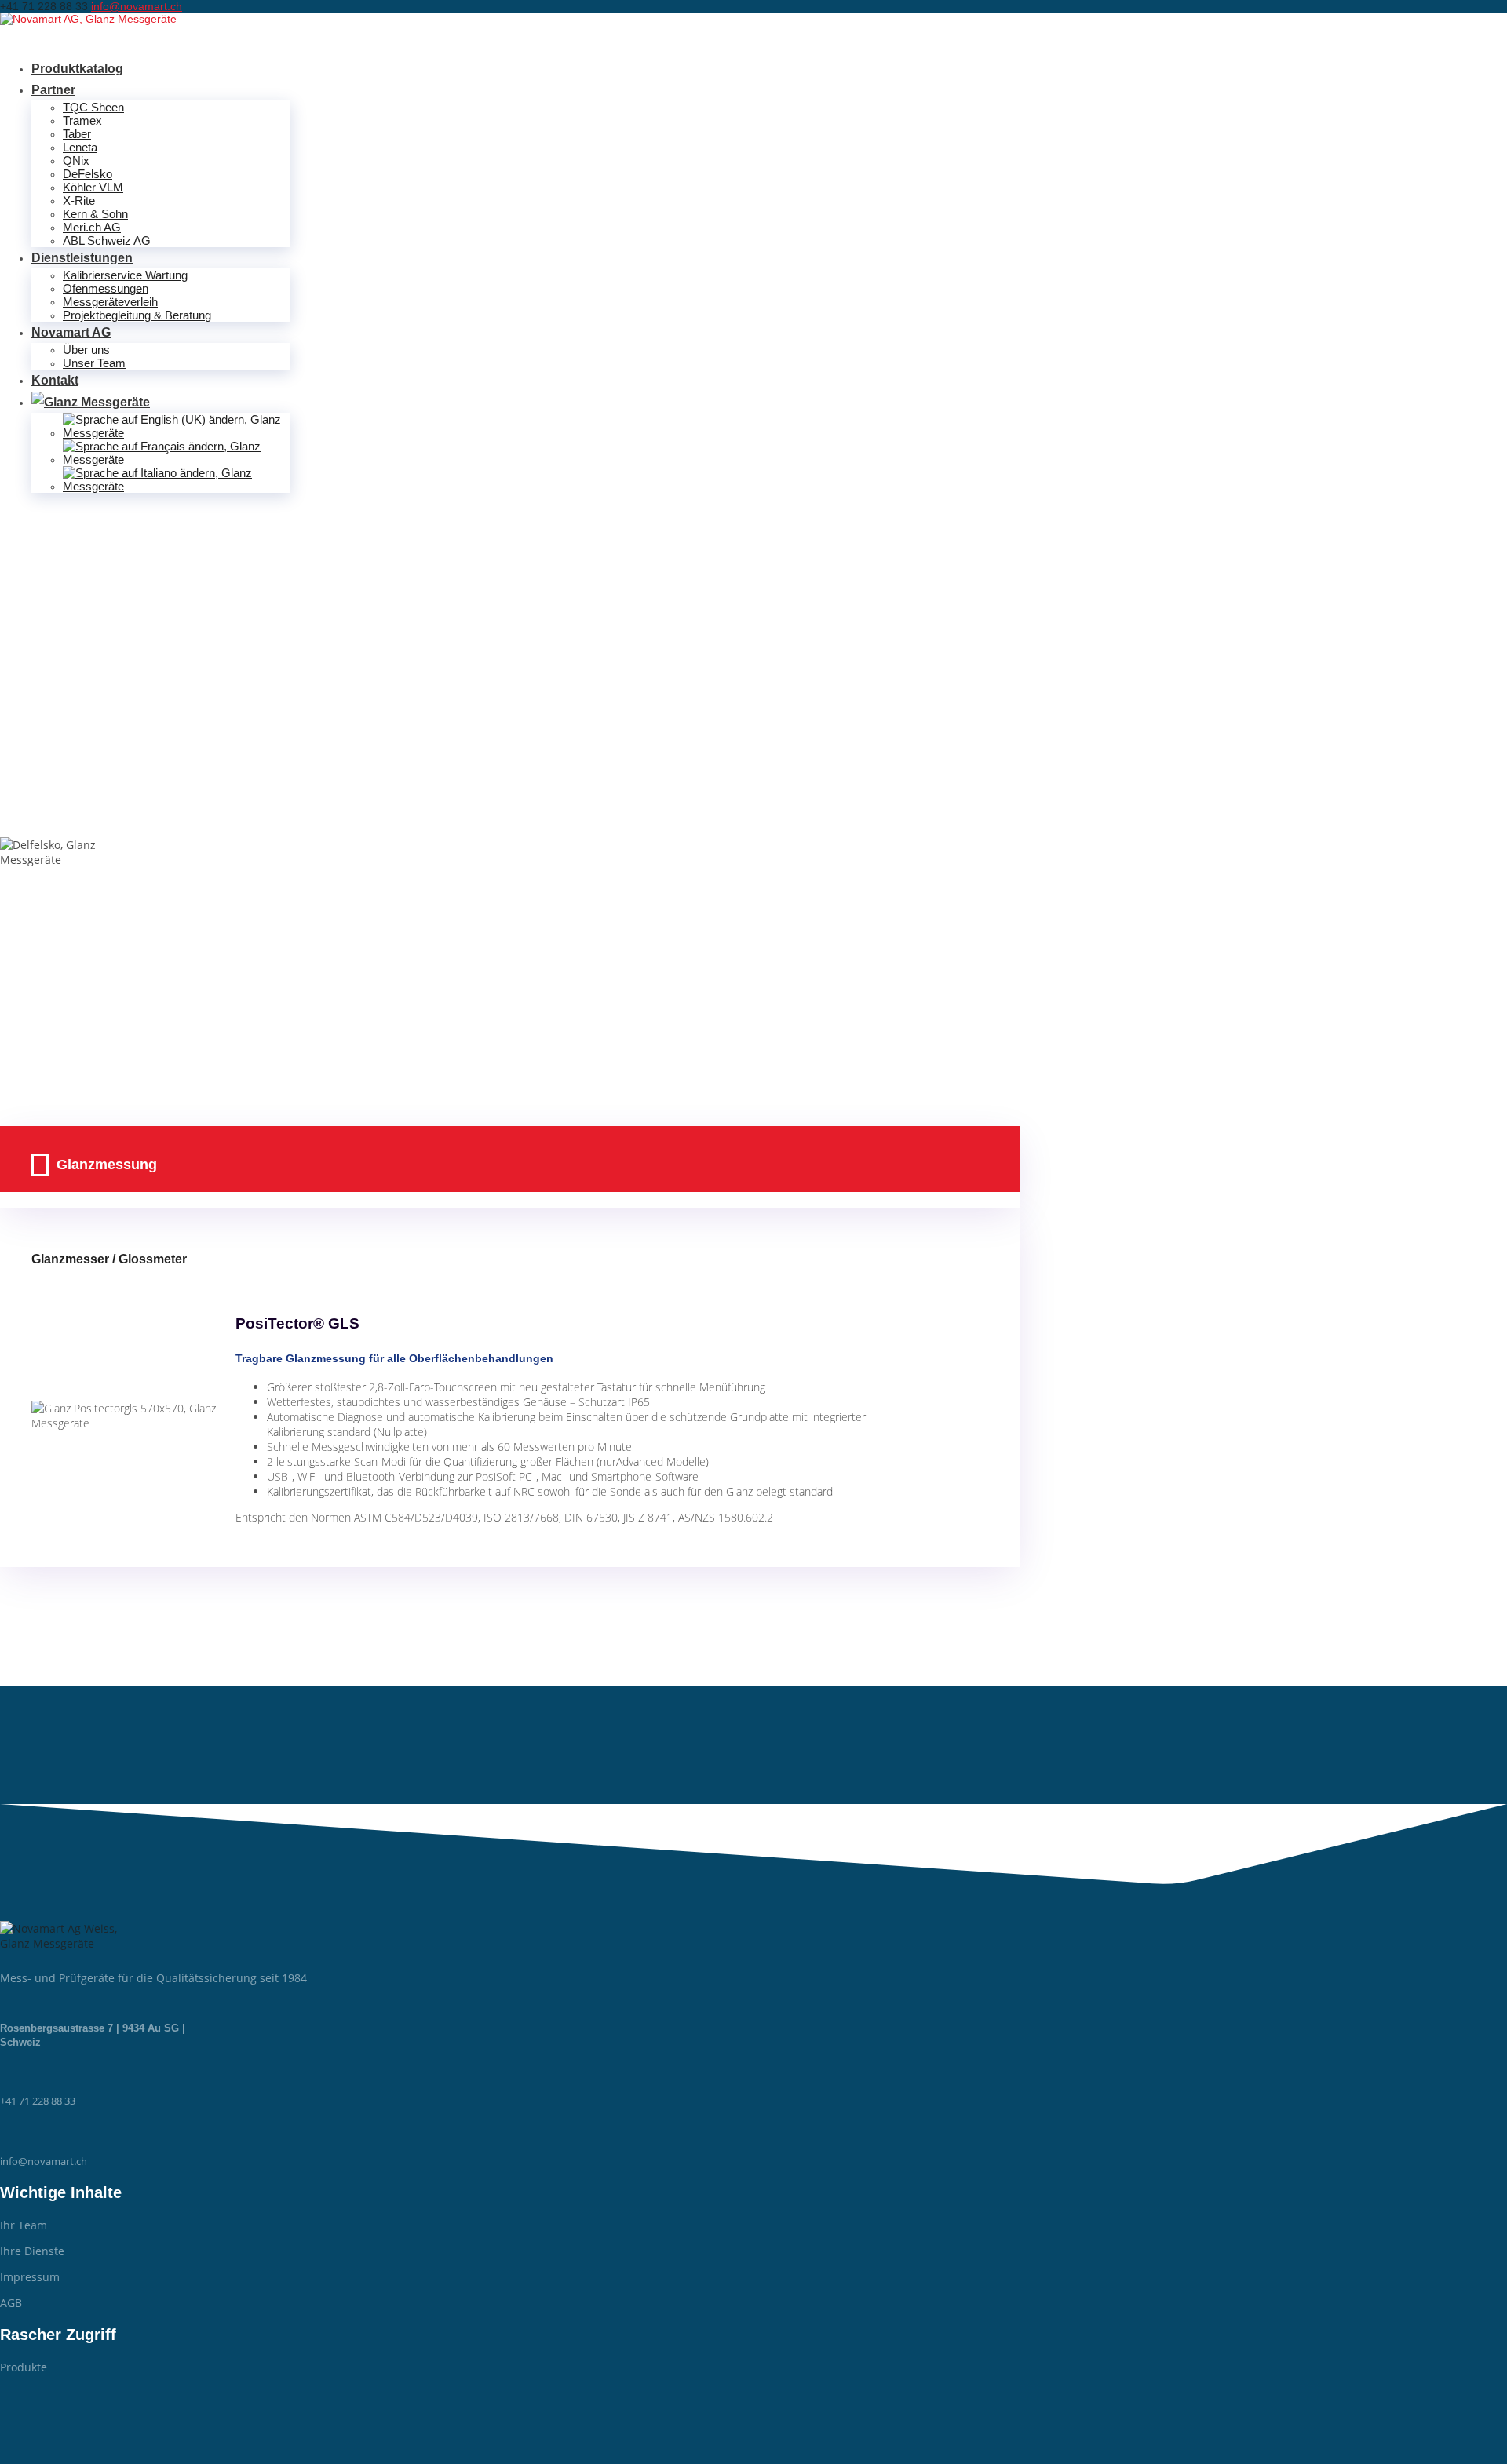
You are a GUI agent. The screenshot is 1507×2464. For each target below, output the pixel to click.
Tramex (82, 120)
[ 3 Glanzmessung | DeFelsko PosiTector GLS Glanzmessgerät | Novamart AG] (88, 19)
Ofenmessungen (106, 288)
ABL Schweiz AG (107, 241)
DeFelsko (88, 174)
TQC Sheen (93, 107)
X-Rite (79, 200)
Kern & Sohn (95, 214)
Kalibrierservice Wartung (125, 275)
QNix (76, 160)
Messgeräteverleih (110, 302)
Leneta (80, 147)
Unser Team (94, 363)
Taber (77, 134)
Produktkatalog (77, 69)
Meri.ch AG (92, 227)
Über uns (86, 350)
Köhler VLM (93, 187)
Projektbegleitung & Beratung (137, 315)
